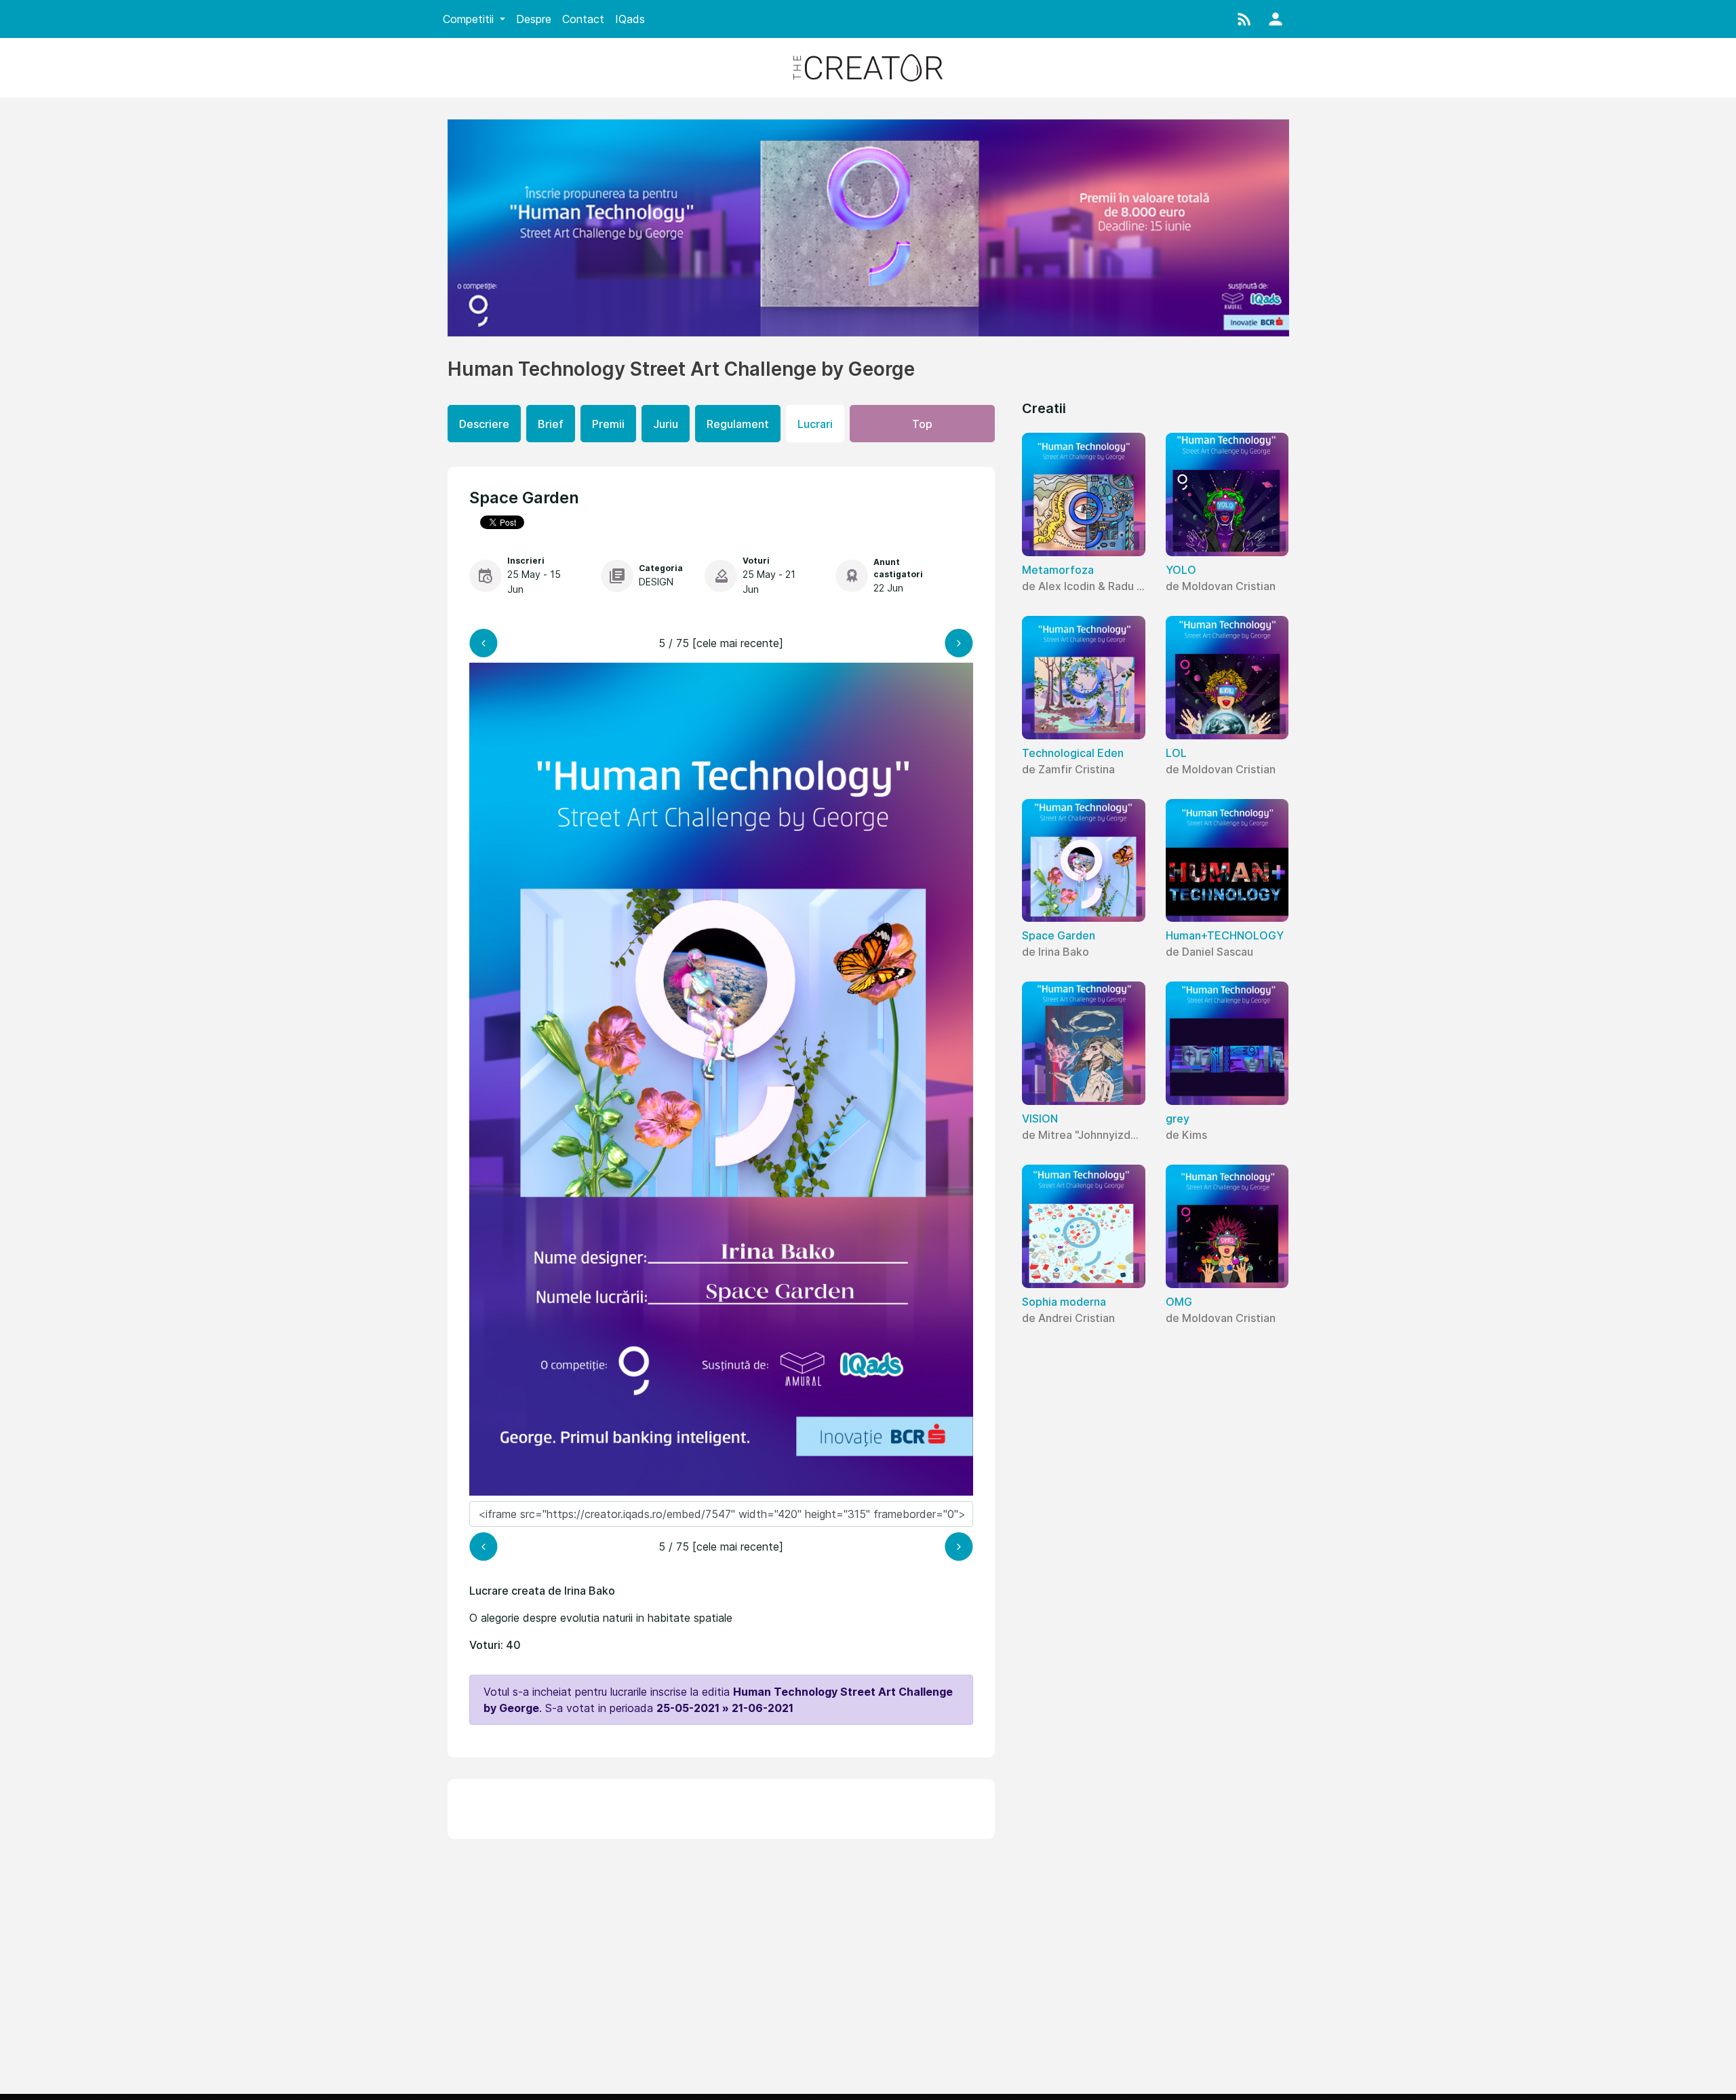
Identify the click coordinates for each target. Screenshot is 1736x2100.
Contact (583, 19)
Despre (534, 19)
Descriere (484, 424)
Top (922, 424)
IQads (630, 19)
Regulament (738, 424)
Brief (551, 424)
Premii (608, 424)
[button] (1244, 19)
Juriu (666, 424)
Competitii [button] (470, 19)
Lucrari (815, 424)
